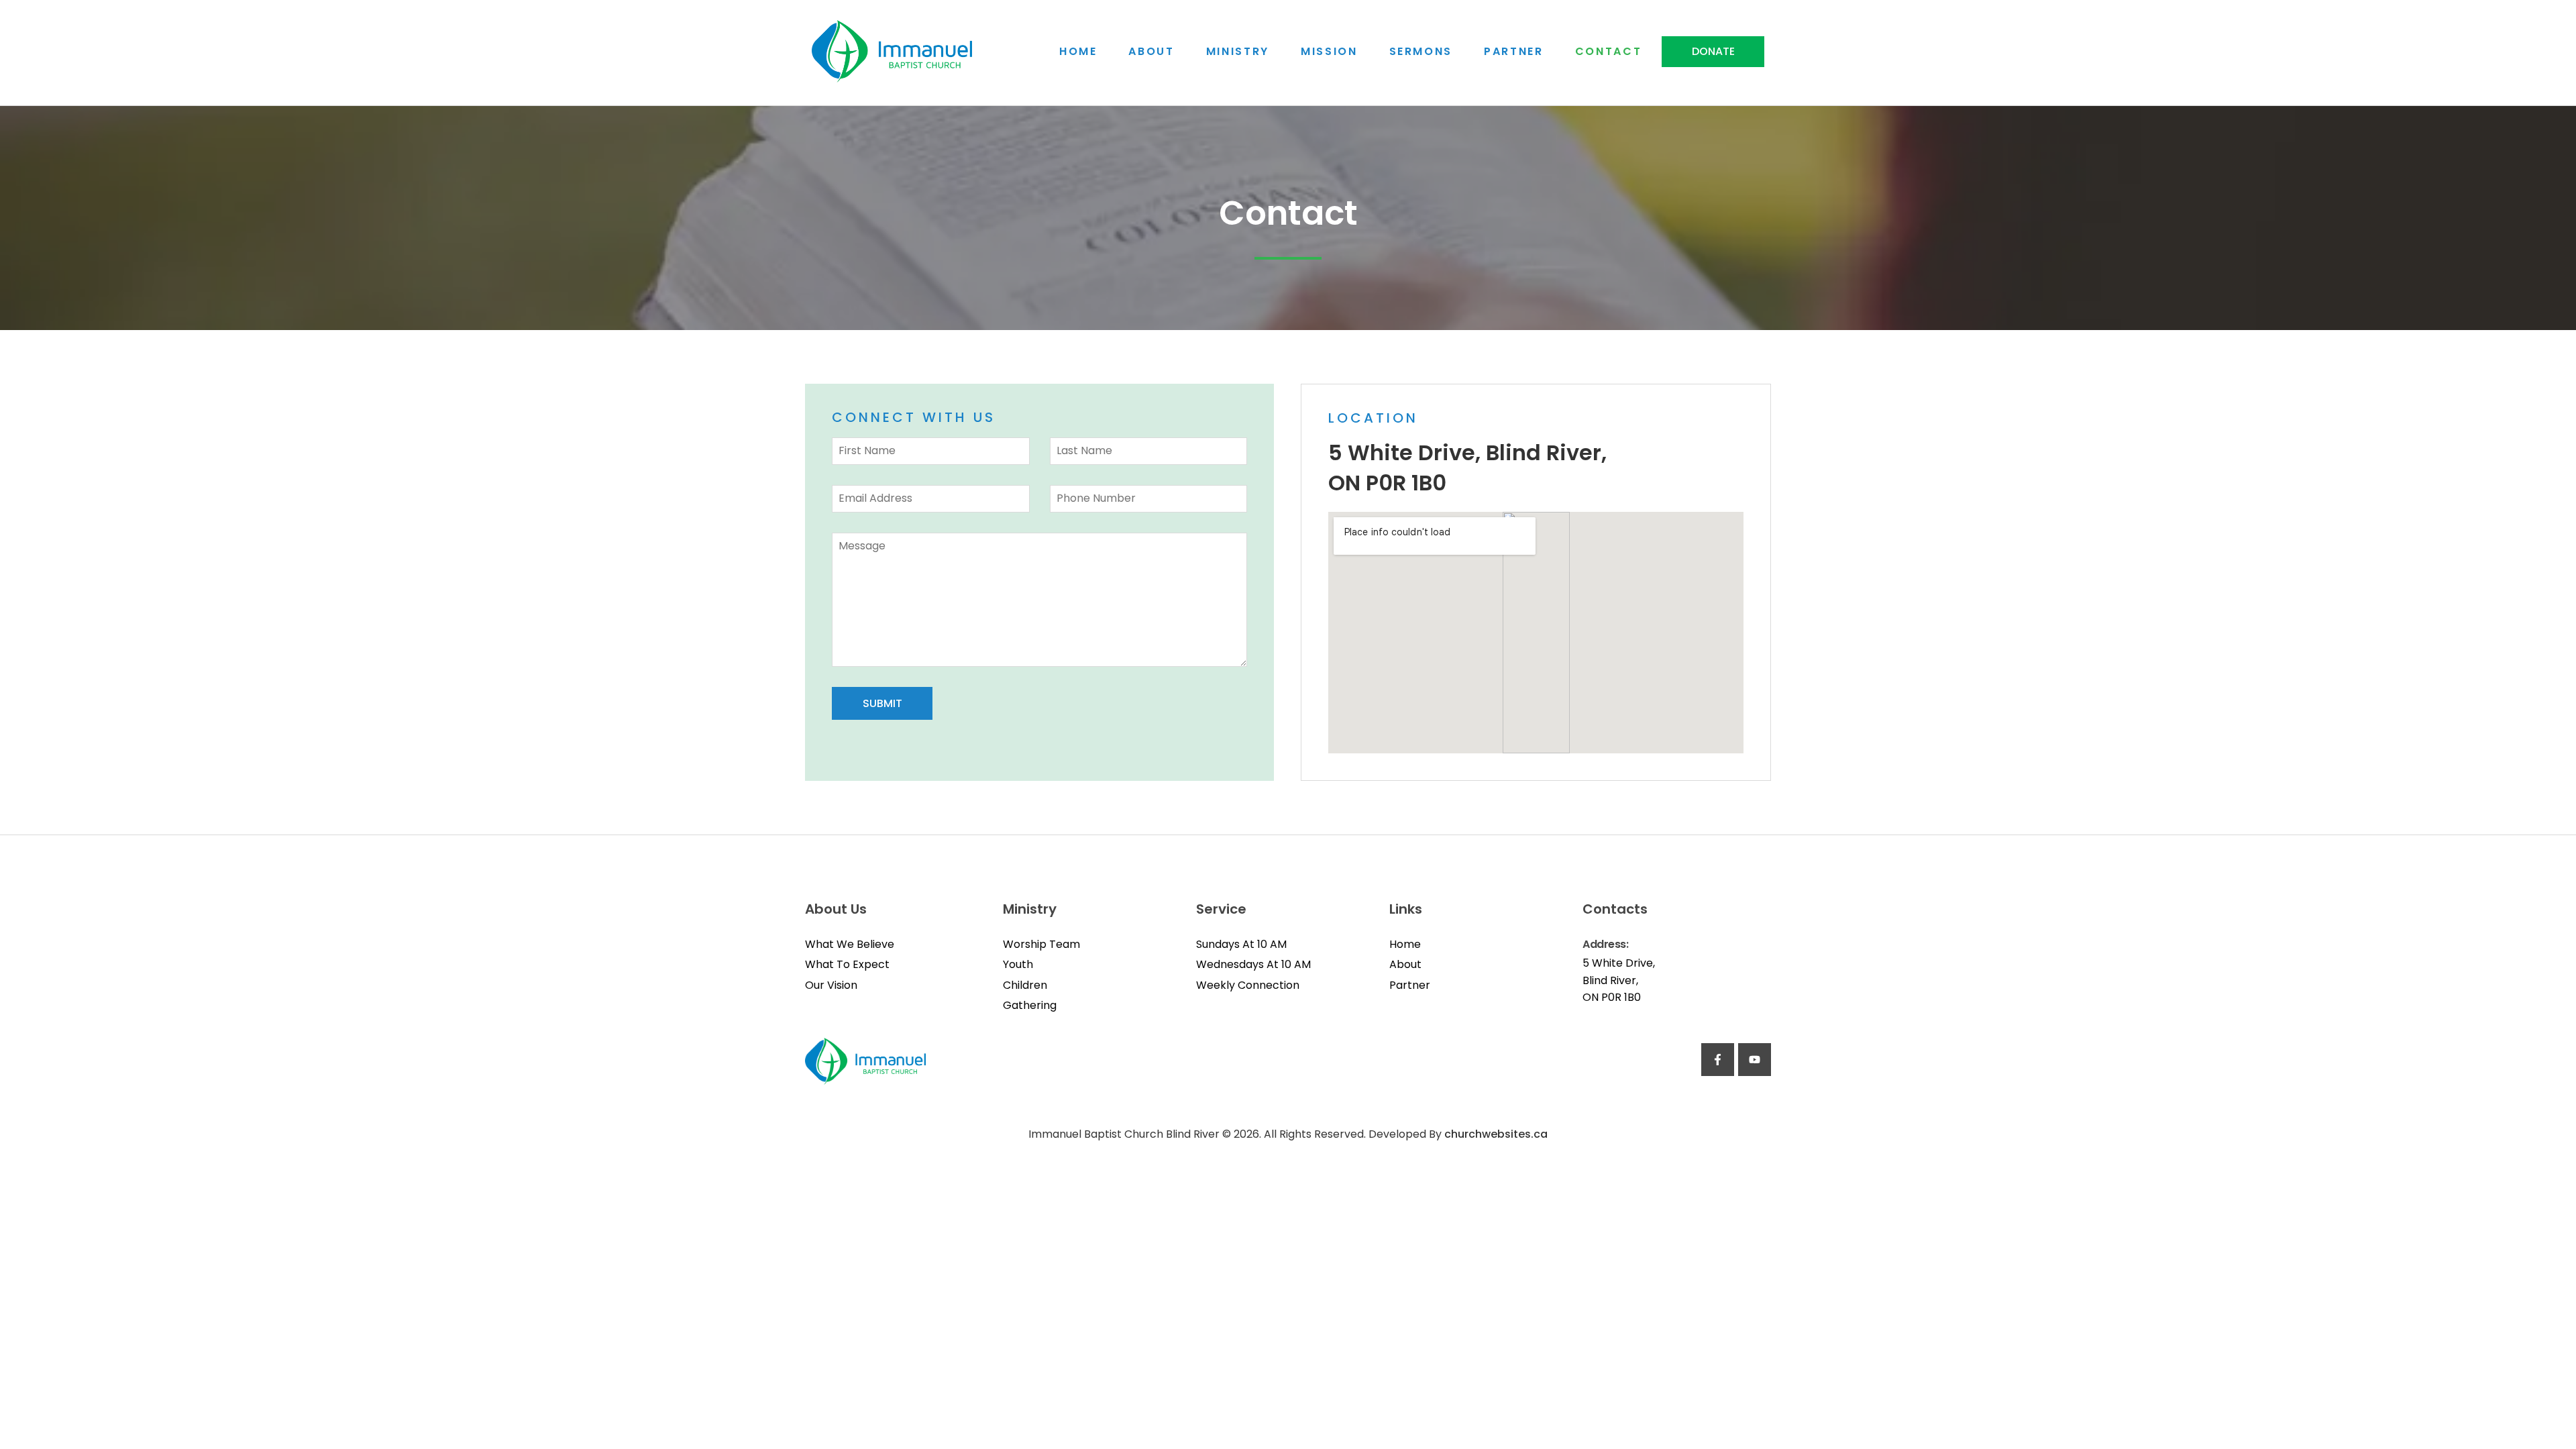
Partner (1514, 52)
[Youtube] (1755, 1060)
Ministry (1238, 52)
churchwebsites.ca (1496, 1134)
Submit (882, 703)
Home (1078, 52)
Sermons (1421, 52)
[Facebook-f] (1718, 1060)
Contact (1609, 52)
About (1151, 52)
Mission (1329, 52)
